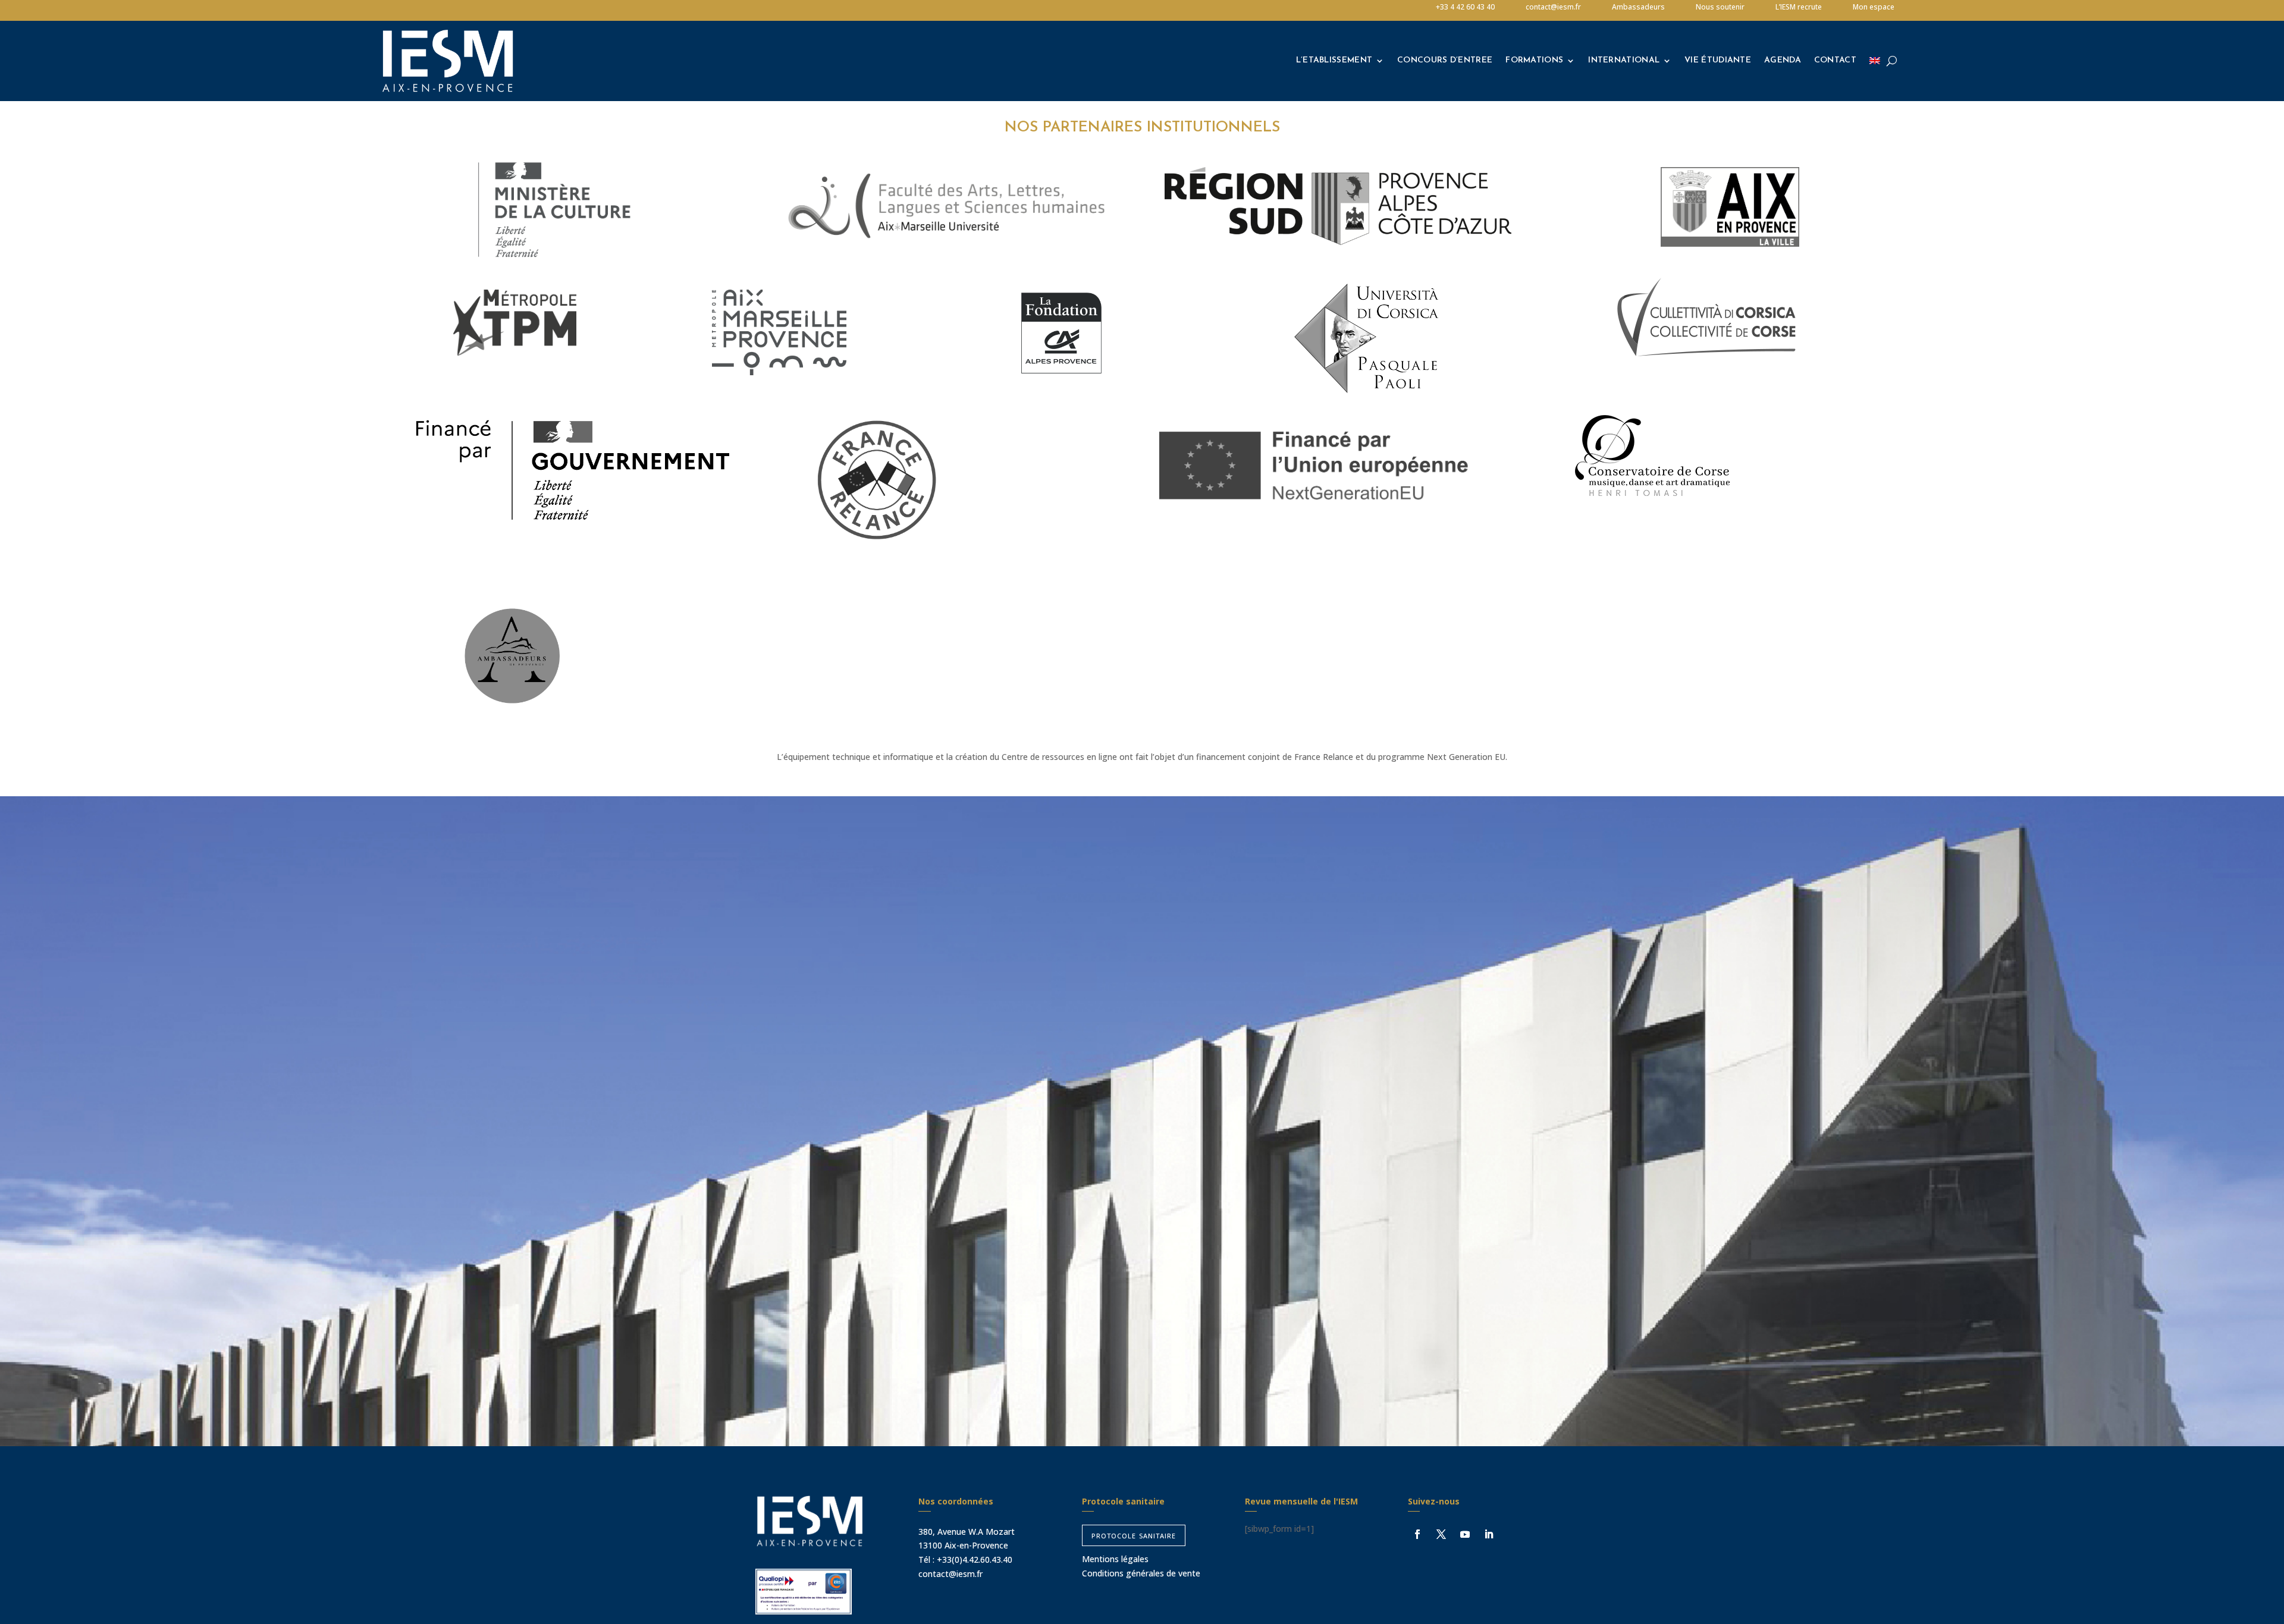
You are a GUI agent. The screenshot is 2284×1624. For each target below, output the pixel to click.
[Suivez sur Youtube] (1465, 1534)
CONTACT (1835, 60)
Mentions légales (1115, 1559)
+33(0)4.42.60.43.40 (975, 1559)
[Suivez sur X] (1441, 1534)
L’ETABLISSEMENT (1334, 60)
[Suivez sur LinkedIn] (1489, 1534)
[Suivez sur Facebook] (1417, 1534)
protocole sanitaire (1134, 1535)
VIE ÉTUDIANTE (1718, 60)
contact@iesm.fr (950, 1574)
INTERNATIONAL (1624, 60)
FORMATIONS (1534, 60)
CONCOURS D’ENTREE (1445, 60)
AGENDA (1783, 60)
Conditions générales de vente (1141, 1573)
